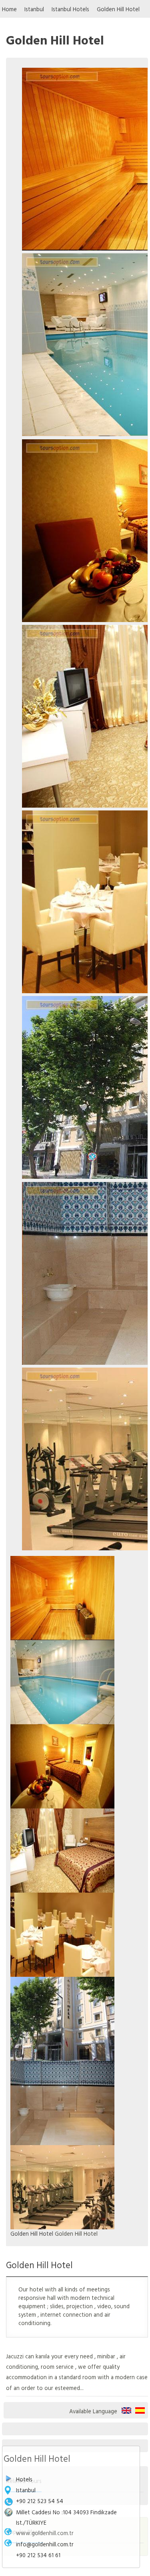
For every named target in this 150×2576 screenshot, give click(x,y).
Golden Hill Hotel (118, 9)
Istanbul (34, 9)
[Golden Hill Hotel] (62, 1597)
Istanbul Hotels (70, 9)
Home (9, 9)
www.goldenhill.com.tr (45, 2533)
